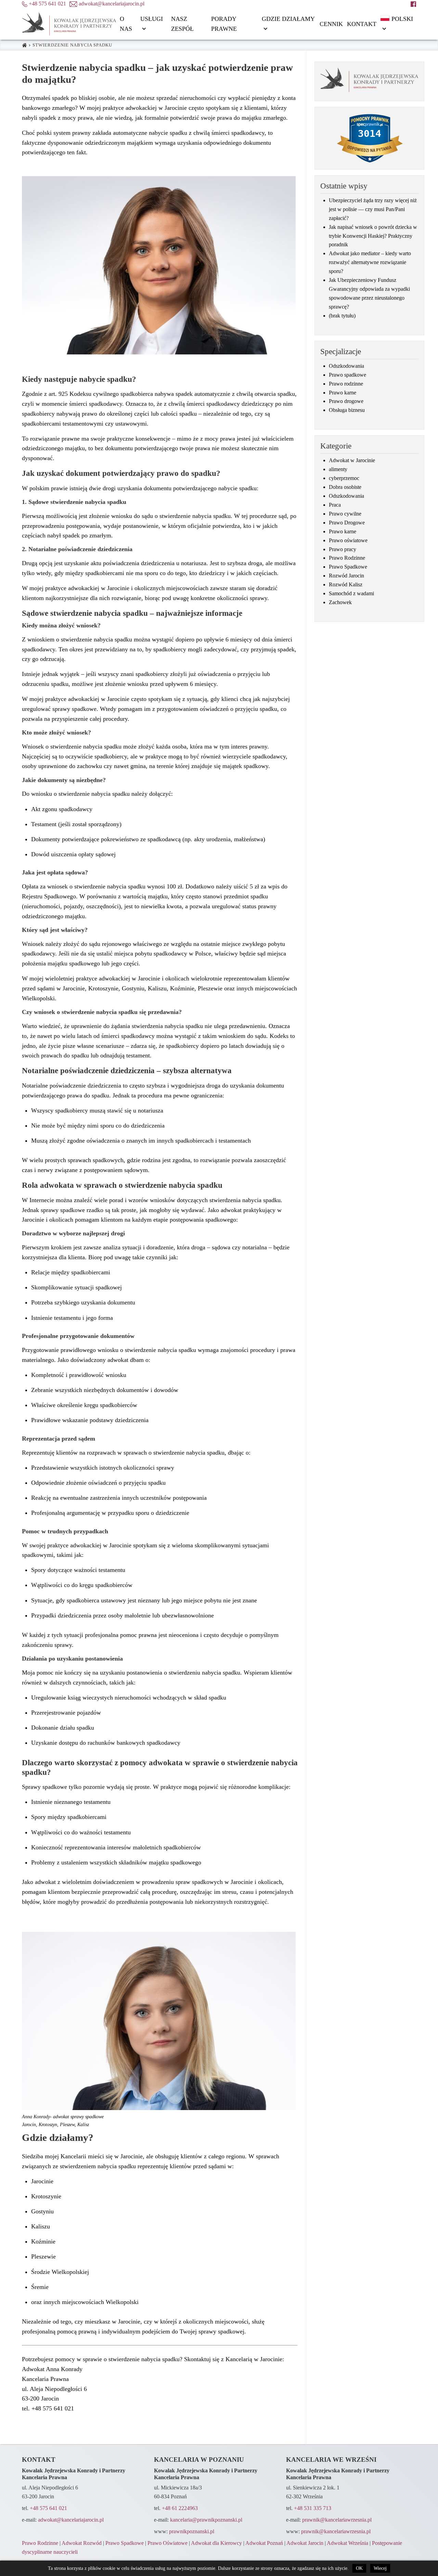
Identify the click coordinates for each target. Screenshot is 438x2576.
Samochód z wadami (351, 594)
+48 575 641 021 (48, 2508)
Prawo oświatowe (348, 541)
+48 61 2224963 (180, 2508)
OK (359, 2568)
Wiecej (380, 2568)
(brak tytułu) (342, 316)
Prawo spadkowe (347, 375)
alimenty (338, 469)
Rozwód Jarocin (346, 576)
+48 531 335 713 (313, 2508)
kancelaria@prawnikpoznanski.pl (206, 2520)
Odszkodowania (346, 366)
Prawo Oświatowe (168, 2543)
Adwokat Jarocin (305, 2543)
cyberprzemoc (344, 478)
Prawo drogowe (346, 401)
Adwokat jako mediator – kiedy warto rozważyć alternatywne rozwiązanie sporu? (370, 262)
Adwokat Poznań (264, 2543)
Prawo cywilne (345, 514)
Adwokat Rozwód (82, 2543)
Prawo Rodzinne (347, 558)
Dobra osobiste (345, 487)
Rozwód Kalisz (346, 585)
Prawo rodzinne (346, 384)
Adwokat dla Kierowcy (216, 2543)
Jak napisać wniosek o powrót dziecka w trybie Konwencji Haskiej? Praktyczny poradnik (373, 236)
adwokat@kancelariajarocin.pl (71, 2520)
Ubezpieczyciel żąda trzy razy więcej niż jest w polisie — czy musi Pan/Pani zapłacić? (373, 209)
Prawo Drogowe (347, 523)
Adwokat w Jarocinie (352, 460)
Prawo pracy (343, 549)
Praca (335, 505)
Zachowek (340, 602)
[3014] (370, 177)
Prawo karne (343, 393)
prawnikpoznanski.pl (192, 2532)
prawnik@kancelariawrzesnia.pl (337, 2520)
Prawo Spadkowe (348, 567)
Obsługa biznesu (347, 410)
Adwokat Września (347, 2543)
